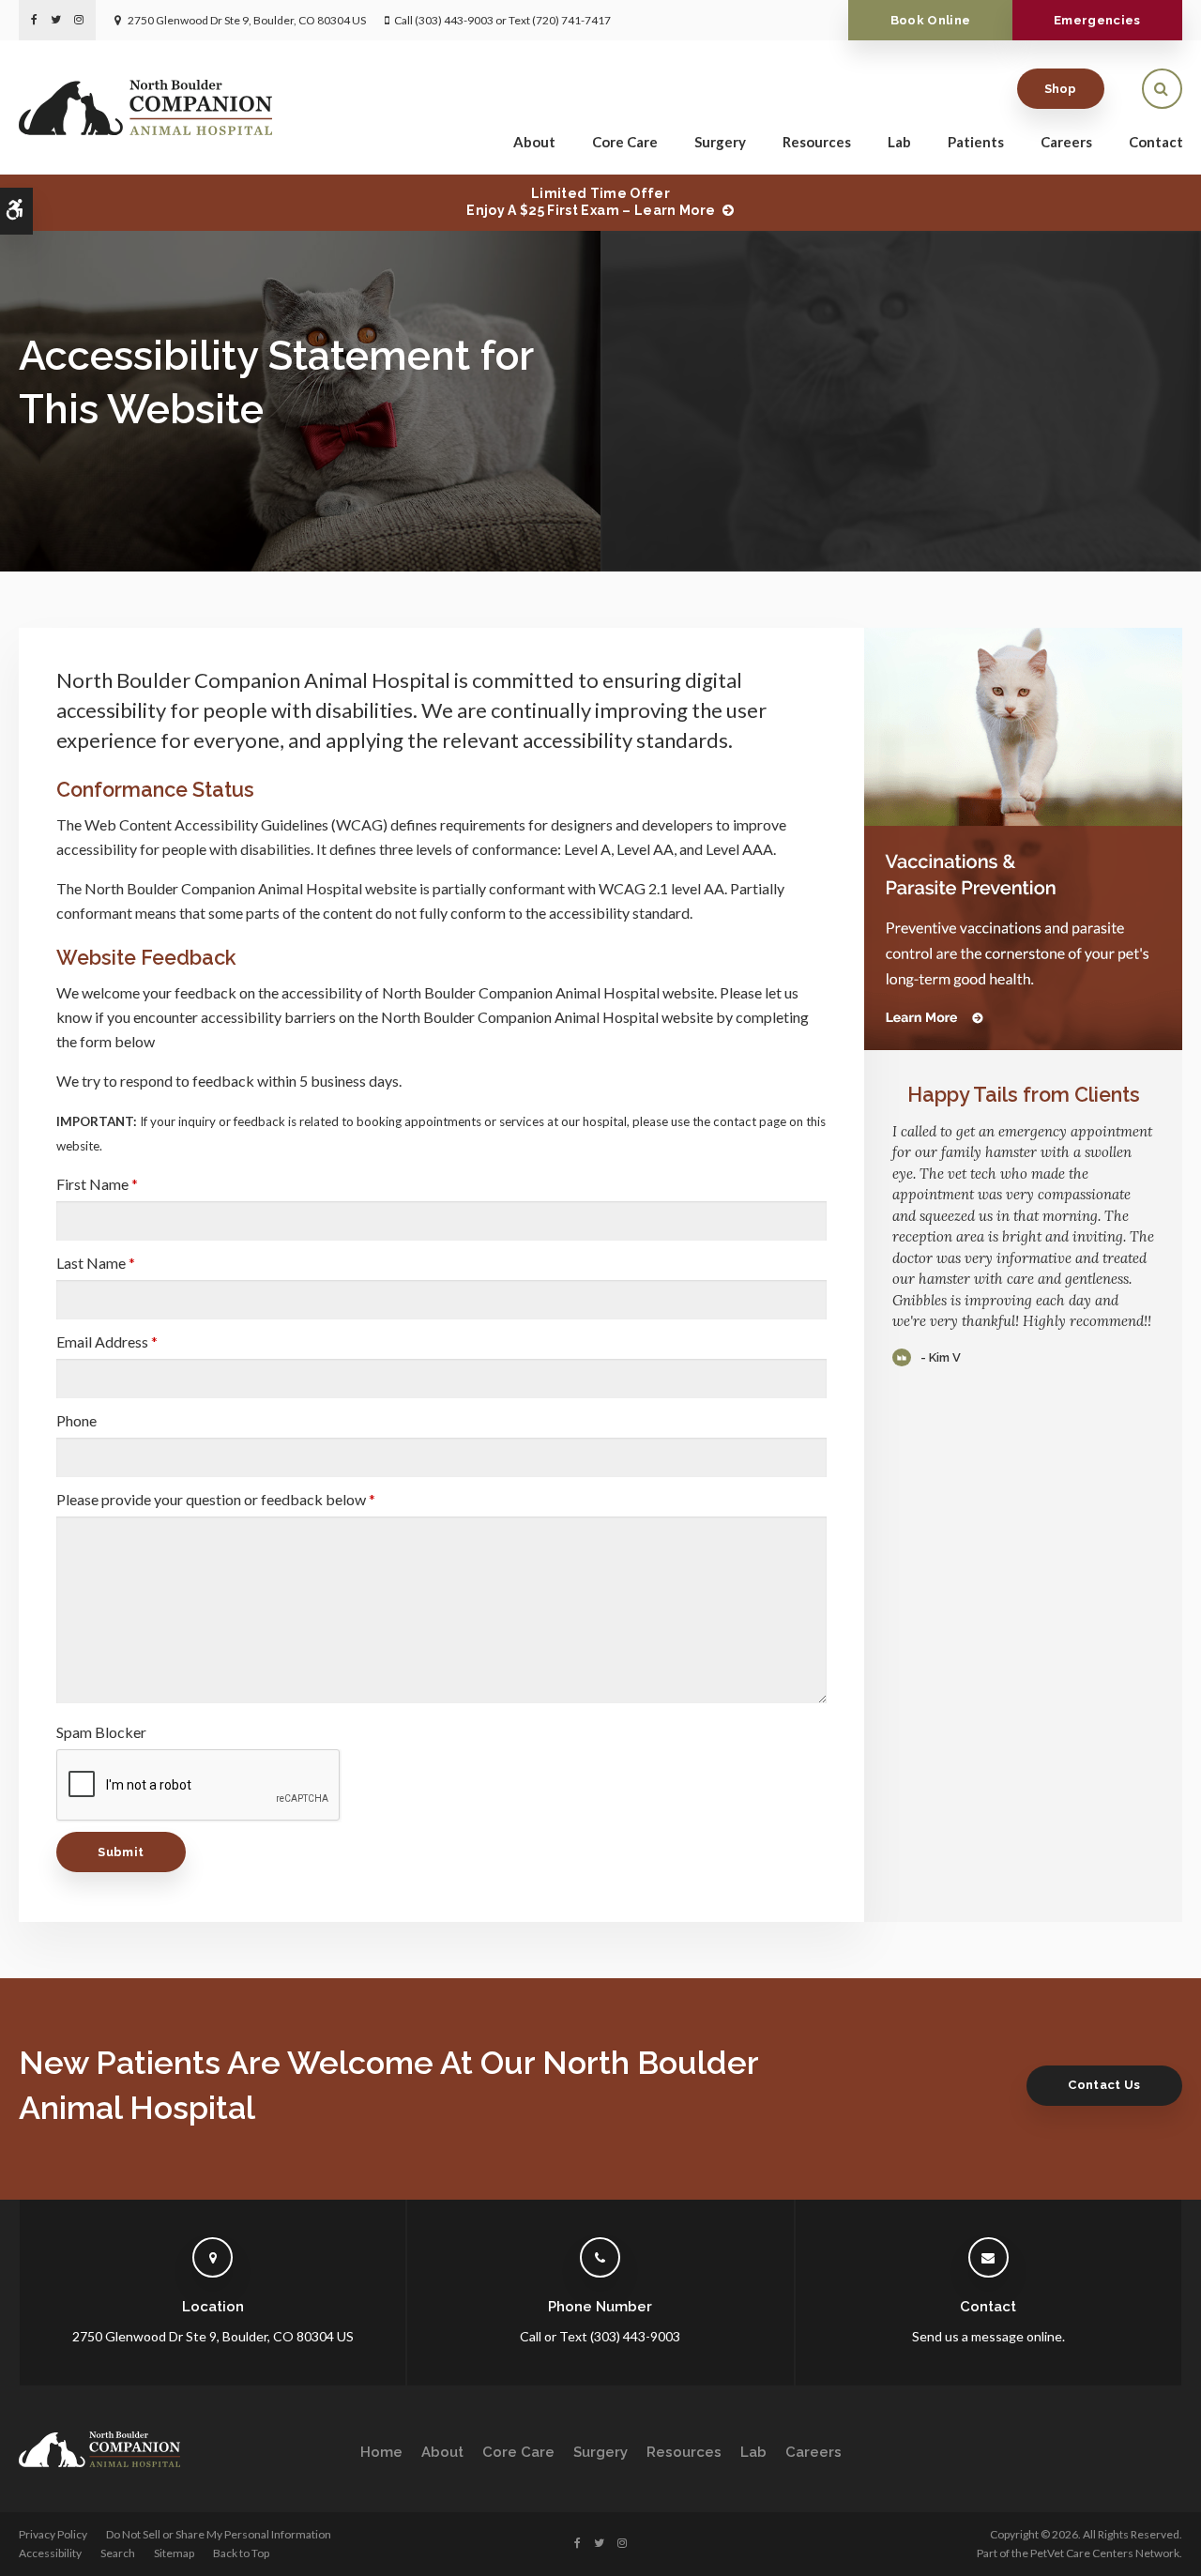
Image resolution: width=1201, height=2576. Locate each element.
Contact (1156, 142)
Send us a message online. (988, 2336)
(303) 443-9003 (454, 20)
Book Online (931, 20)
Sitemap (174, 2553)
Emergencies (1097, 20)
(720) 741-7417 (571, 20)
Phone (76, 1420)
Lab (899, 142)
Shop (1061, 89)
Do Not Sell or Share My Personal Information (219, 2534)
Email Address (107, 1341)
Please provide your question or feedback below (216, 1499)
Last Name (96, 1263)
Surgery (720, 142)
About (534, 142)
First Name (97, 1184)
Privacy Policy (53, 2534)
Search (118, 2553)
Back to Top (241, 2553)
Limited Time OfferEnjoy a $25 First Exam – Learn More (591, 202)
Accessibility (50, 2553)
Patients (976, 142)
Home (381, 2452)
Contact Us (1104, 2085)
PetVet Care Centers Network (1105, 2553)
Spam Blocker (101, 1732)
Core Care (625, 142)
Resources (817, 142)
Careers (1066, 142)
